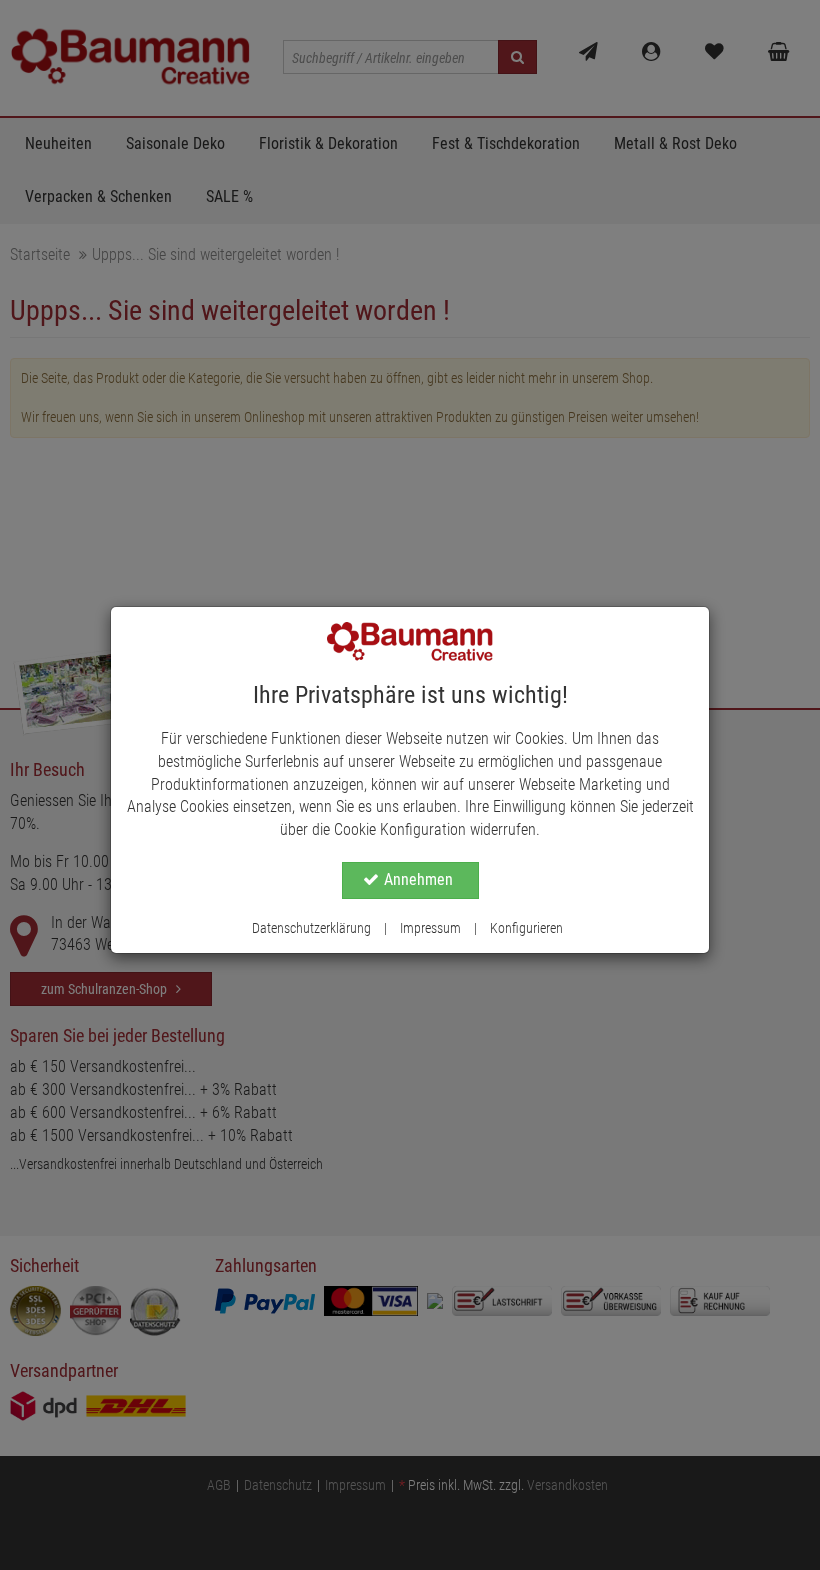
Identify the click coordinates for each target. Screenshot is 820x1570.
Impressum (430, 928)
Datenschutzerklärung (311, 928)
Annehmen (418, 879)
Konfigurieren (526, 928)
